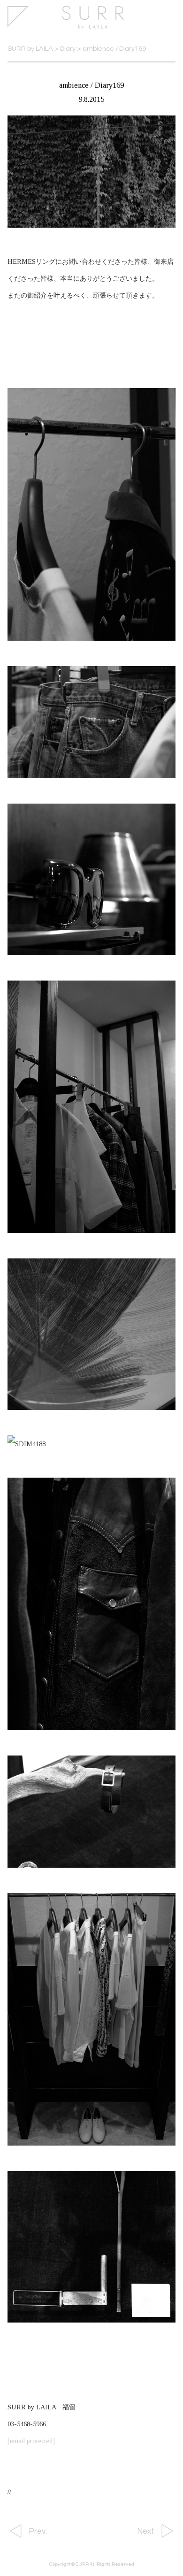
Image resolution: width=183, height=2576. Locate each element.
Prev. (38, 2531)
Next (146, 2531)
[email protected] (31, 2441)
